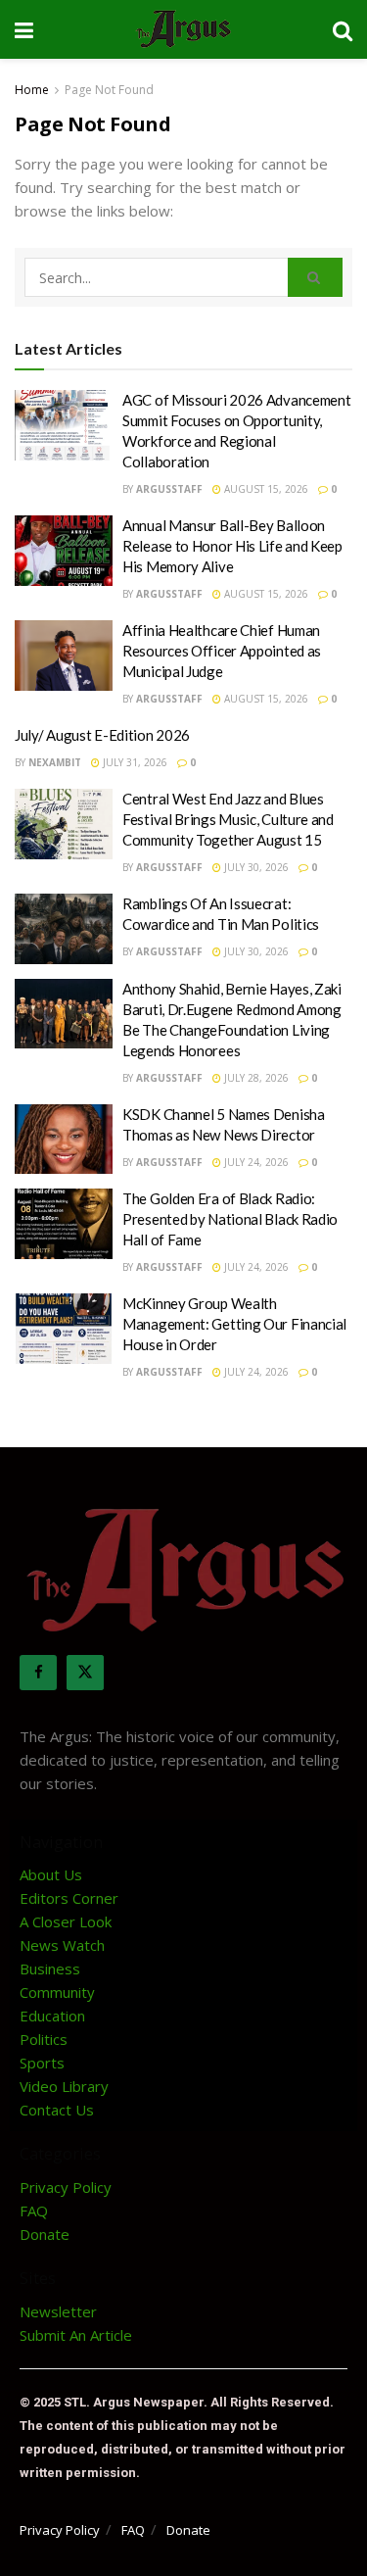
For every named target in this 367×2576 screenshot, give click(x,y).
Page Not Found (109, 90)
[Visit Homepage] (183, 29)
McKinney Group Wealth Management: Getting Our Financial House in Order (234, 1324)
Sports (42, 2063)
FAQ (34, 2211)
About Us (51, 1874)
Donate (45, 2234)
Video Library (64, 2086)
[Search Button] (343, 29)
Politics (44, 2039)
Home (32, 90)
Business (50, 1968)
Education (52, 2016)
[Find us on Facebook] (38, 1673)
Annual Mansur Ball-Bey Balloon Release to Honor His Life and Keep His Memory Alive (232, 546)
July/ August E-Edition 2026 (102, 735)
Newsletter (58, 2311)
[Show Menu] (24, 29)
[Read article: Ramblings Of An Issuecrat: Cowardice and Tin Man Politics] (64, 929)
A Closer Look (66, 1921)
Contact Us (57, 2110)
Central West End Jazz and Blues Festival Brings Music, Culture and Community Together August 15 (228, 819)
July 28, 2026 (255, 1078)
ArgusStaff (169, 489)
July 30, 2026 (255, 867)
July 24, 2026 (255, 1162)
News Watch (62, 1945)
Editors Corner (69, 1898)
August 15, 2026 (265, 489)
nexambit (55, 762)
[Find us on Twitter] (85, 1673)
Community (57, 1992)
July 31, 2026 (134, 762)
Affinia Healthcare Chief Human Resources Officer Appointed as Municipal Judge (222, 651)
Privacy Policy (66, 2187)
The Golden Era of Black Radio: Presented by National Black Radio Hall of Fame (230, 1219)
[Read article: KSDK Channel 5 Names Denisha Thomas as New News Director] (64, 1140)
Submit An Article (76, 2335)
